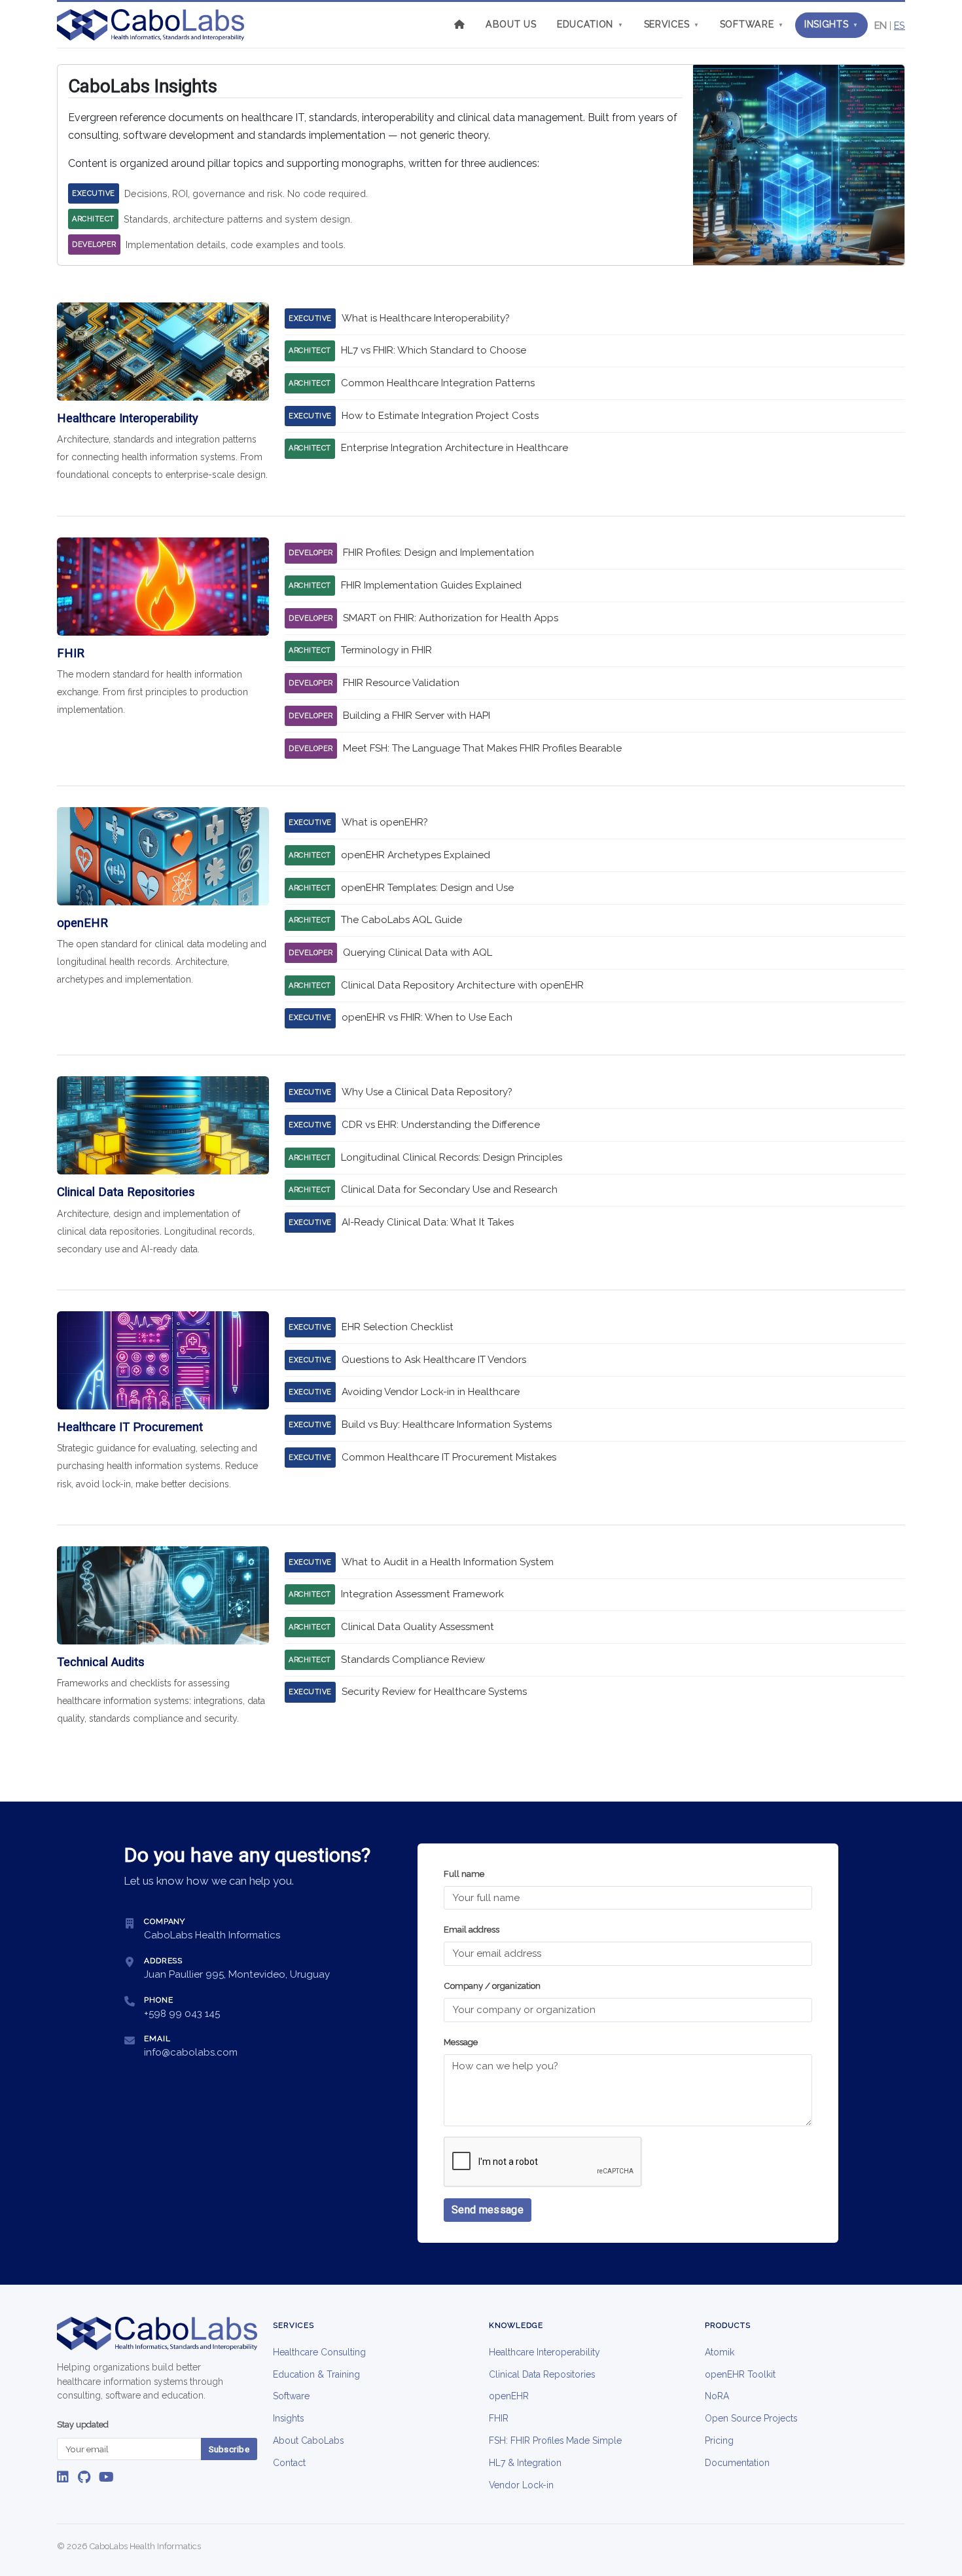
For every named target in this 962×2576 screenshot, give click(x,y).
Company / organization (492, 1986)
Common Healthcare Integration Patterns (438, 383)
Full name (464, 1874)
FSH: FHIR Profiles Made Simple (555, 2440)
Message (461, 2042)
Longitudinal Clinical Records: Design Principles (452, 1157)
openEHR (509, 2396)
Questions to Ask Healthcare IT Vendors (434, 1360)
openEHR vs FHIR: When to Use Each (427, 1017)
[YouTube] (106, 2477)
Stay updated (83, 2424)
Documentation (737, 2463)
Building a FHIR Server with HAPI (417, 716)
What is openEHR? (385, 822)
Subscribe (229, 2449)
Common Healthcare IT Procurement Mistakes (449, 1457)
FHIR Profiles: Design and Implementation (438, 553)
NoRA (717, 2396)
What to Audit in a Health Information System (448, 1562)
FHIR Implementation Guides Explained (431, 585)
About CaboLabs (308, 2440)
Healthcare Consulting (319, 2352)
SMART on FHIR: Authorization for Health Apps (451, 618)
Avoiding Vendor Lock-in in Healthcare (431, 1392)
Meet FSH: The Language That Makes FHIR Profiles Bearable (482, 748)
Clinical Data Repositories (542, 2374)
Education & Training (316, 2374)
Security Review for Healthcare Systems (434, 1692)
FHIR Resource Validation (401, 683)
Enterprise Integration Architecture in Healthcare (454, 448)
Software (752, 24)
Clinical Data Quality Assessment (418, 1627)
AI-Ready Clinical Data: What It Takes (428, 1222)
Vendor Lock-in (521, 2485)
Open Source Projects (751, 2418)
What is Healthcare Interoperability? (426, 318)
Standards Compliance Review (413, 1660)
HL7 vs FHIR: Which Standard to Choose (434, 350)
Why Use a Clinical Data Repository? (427, 1092)
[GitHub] (84, 2477)
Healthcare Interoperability (544, 2352)
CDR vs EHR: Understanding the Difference (441, 1125)
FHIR (499, 2418)
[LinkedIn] (63, 2477)
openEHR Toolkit (740, 2374)
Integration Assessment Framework (422, 1594)
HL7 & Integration (525, 2463)
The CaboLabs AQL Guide (401, 920)
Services (672, 24)
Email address (472, 1930)
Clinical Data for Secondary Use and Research (449, 1189)
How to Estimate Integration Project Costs (440, 416)
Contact (289, 2463)
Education (590, 24)
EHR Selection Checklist (398, 1327)
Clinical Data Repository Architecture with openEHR (462, 985)
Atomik (720, 2352)
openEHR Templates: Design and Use (427, 888)
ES (900, 25)
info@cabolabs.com (191, 2052)
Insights (831, 24)
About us (511, 24)
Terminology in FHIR (386, 650)
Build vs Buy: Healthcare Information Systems (447, 1424)
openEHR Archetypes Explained (416, 855)
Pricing (719, 2440)
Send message (488, 2210)
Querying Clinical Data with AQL (418, 952)
